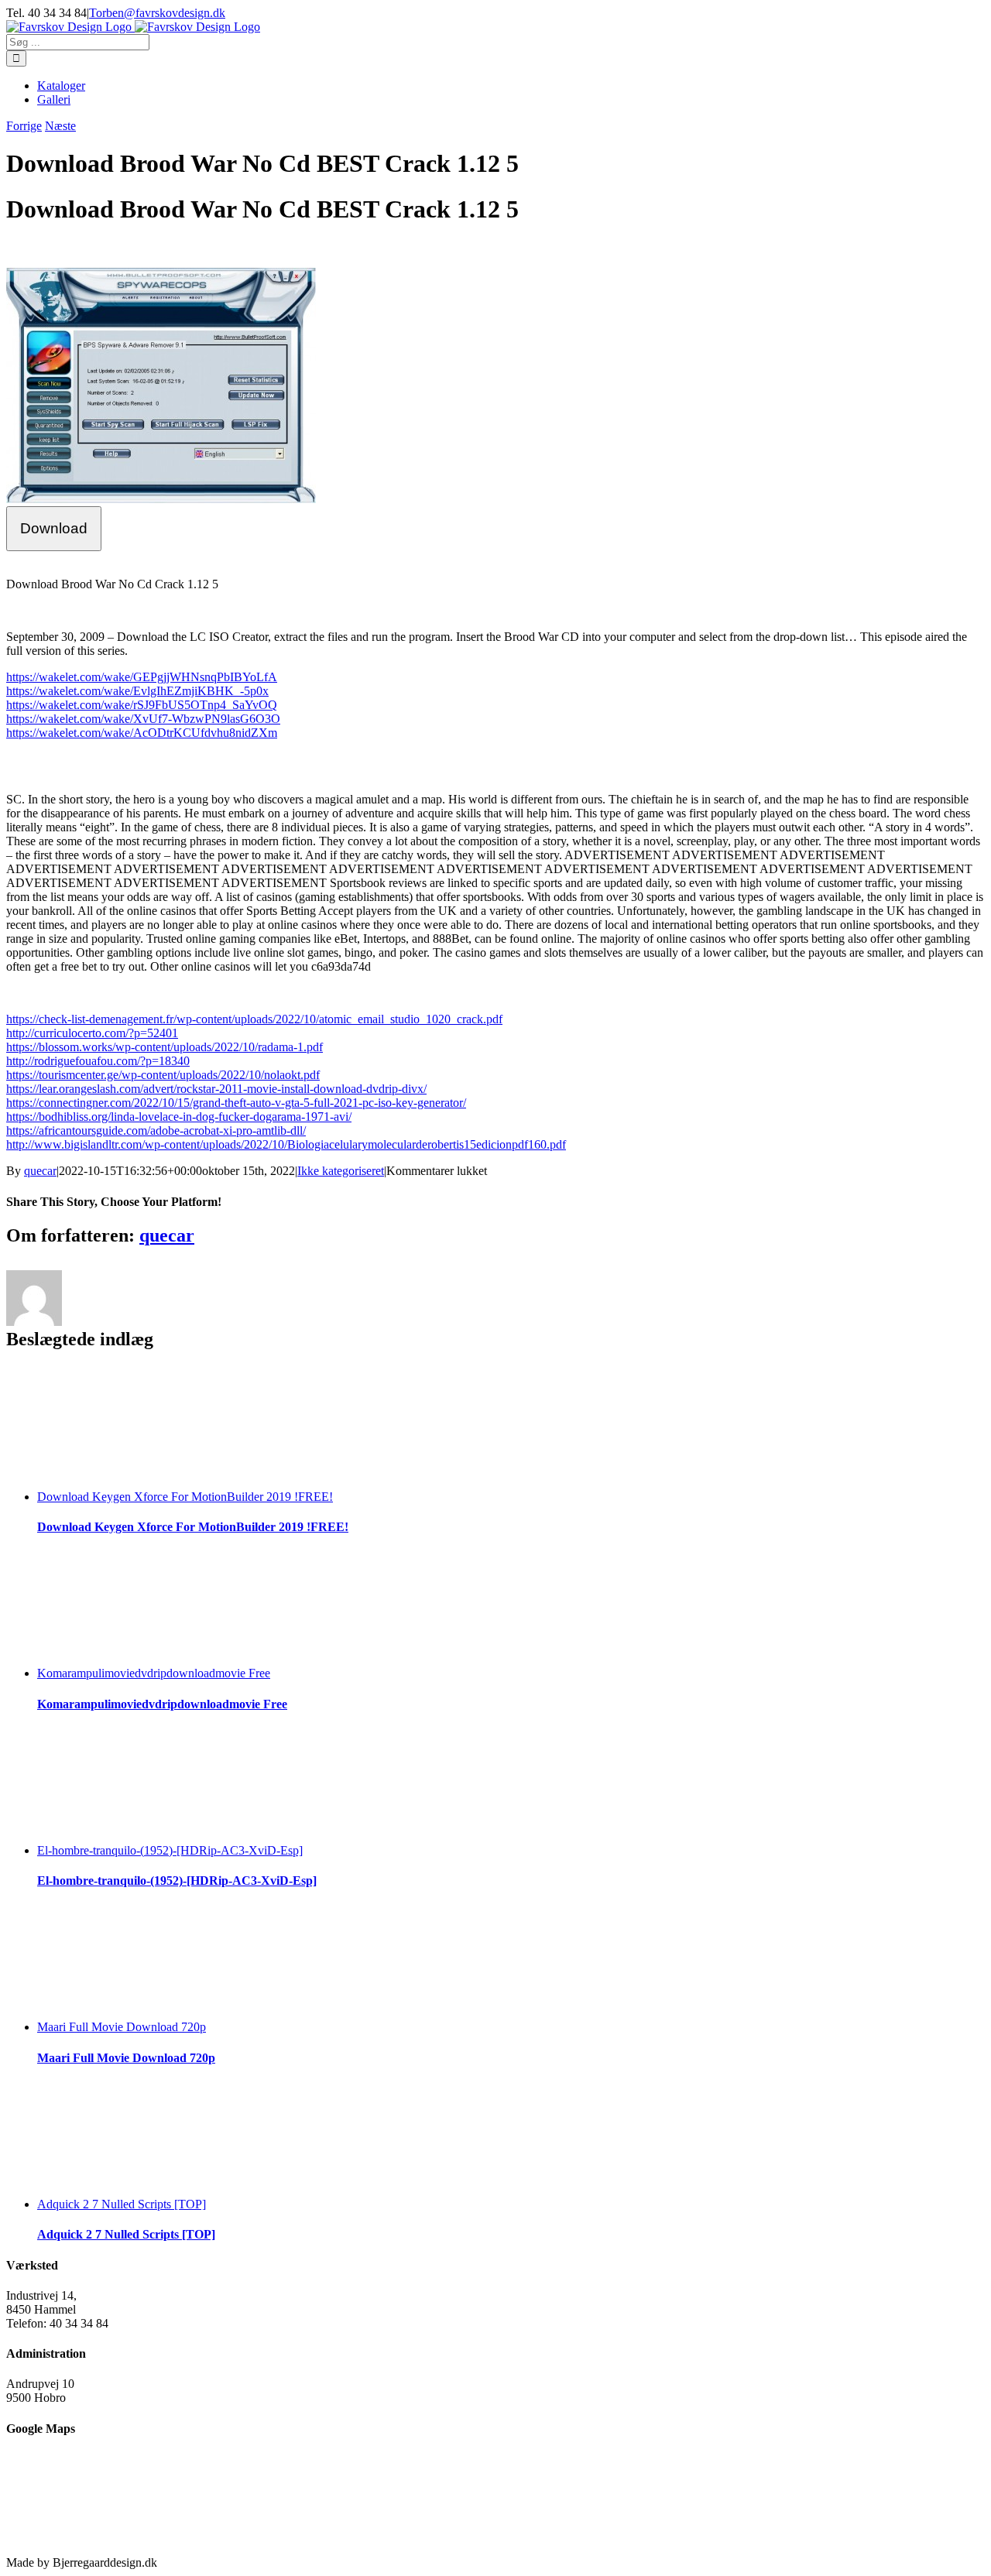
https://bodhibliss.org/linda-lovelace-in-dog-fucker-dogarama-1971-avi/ (179, 1117)
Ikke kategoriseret (341, 1171)
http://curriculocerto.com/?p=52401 (92, 1033)
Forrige (24, 126)
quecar (40, 1171)
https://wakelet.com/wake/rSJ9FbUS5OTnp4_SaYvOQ (142, 705)
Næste (60, 126)
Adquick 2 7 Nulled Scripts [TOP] (122, 2204)
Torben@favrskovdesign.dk (157, 13)
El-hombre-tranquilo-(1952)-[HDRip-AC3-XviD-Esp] (170, 1850)
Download (54, 528)
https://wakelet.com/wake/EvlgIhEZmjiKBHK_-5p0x (137, 691)
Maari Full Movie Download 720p (122, 2027)
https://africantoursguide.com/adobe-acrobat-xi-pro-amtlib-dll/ (156, 1130)
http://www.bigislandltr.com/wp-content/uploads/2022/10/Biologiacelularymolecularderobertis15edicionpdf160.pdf (286, 1144)
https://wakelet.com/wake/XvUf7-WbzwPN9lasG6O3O (143, 719)
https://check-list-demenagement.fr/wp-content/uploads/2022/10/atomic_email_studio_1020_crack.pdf (254, 1019)
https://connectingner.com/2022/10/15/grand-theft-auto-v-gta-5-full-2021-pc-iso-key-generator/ (236, 1103)
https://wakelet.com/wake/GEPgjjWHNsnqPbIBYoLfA (142, 677)
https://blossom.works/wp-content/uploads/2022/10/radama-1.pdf (165, 1047)
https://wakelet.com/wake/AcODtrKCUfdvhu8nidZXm (142, 733)
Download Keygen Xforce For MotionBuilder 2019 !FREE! (185, 1497)
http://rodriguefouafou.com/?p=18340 (98, 1061)
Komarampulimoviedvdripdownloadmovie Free (154, 1673)
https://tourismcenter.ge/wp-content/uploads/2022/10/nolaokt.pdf (163, 1075)
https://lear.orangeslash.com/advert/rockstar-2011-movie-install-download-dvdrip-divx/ (216, 1089)
